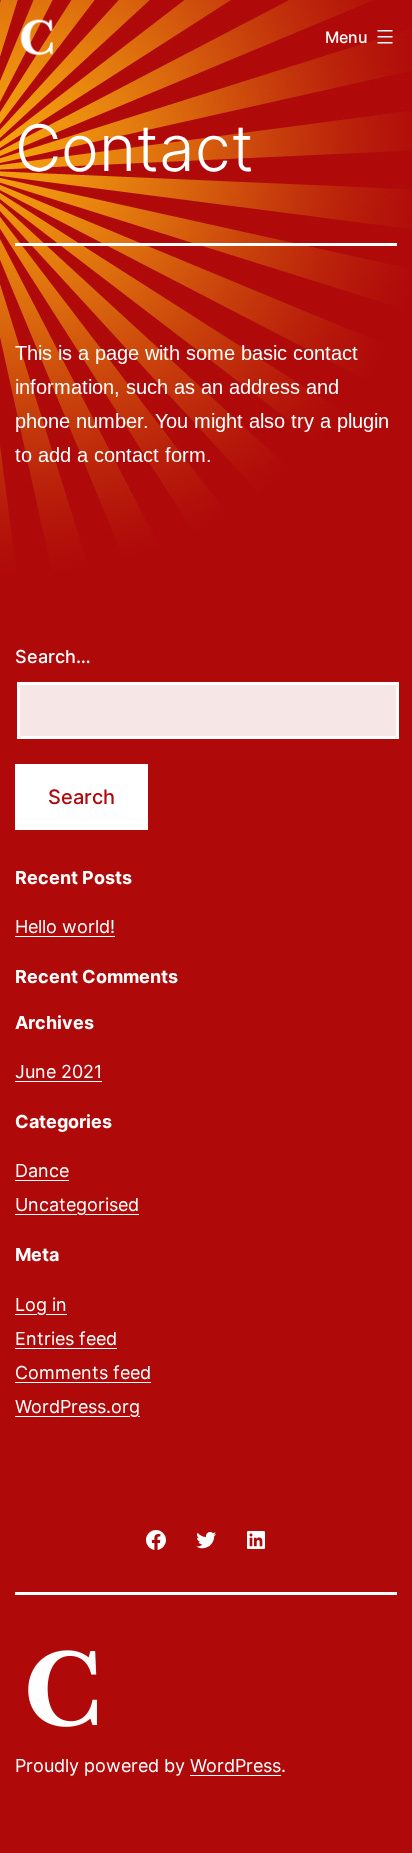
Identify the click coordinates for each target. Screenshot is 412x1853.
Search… (53, 656)
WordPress (235, 1765)
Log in (41, 1304)
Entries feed (66, 1338)
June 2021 (58, 1071)
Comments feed (83, 1372)
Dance (42, 1170)
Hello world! (65, 926)
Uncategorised (77, 1204)
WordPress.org (77, 1406)
